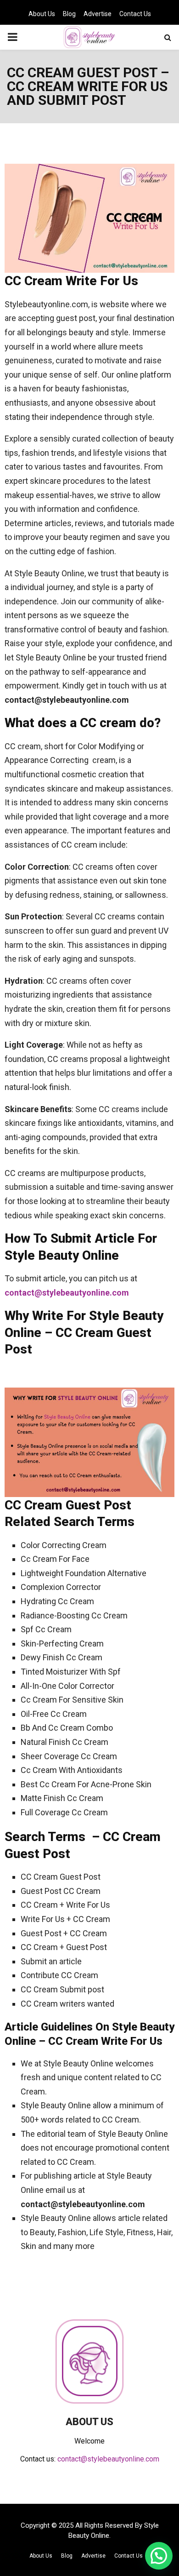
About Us (42, 14)
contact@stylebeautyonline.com (67, 1293)
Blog (69, 14)
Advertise (98, 14)
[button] (159, 2556)
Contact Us (135, 14)
